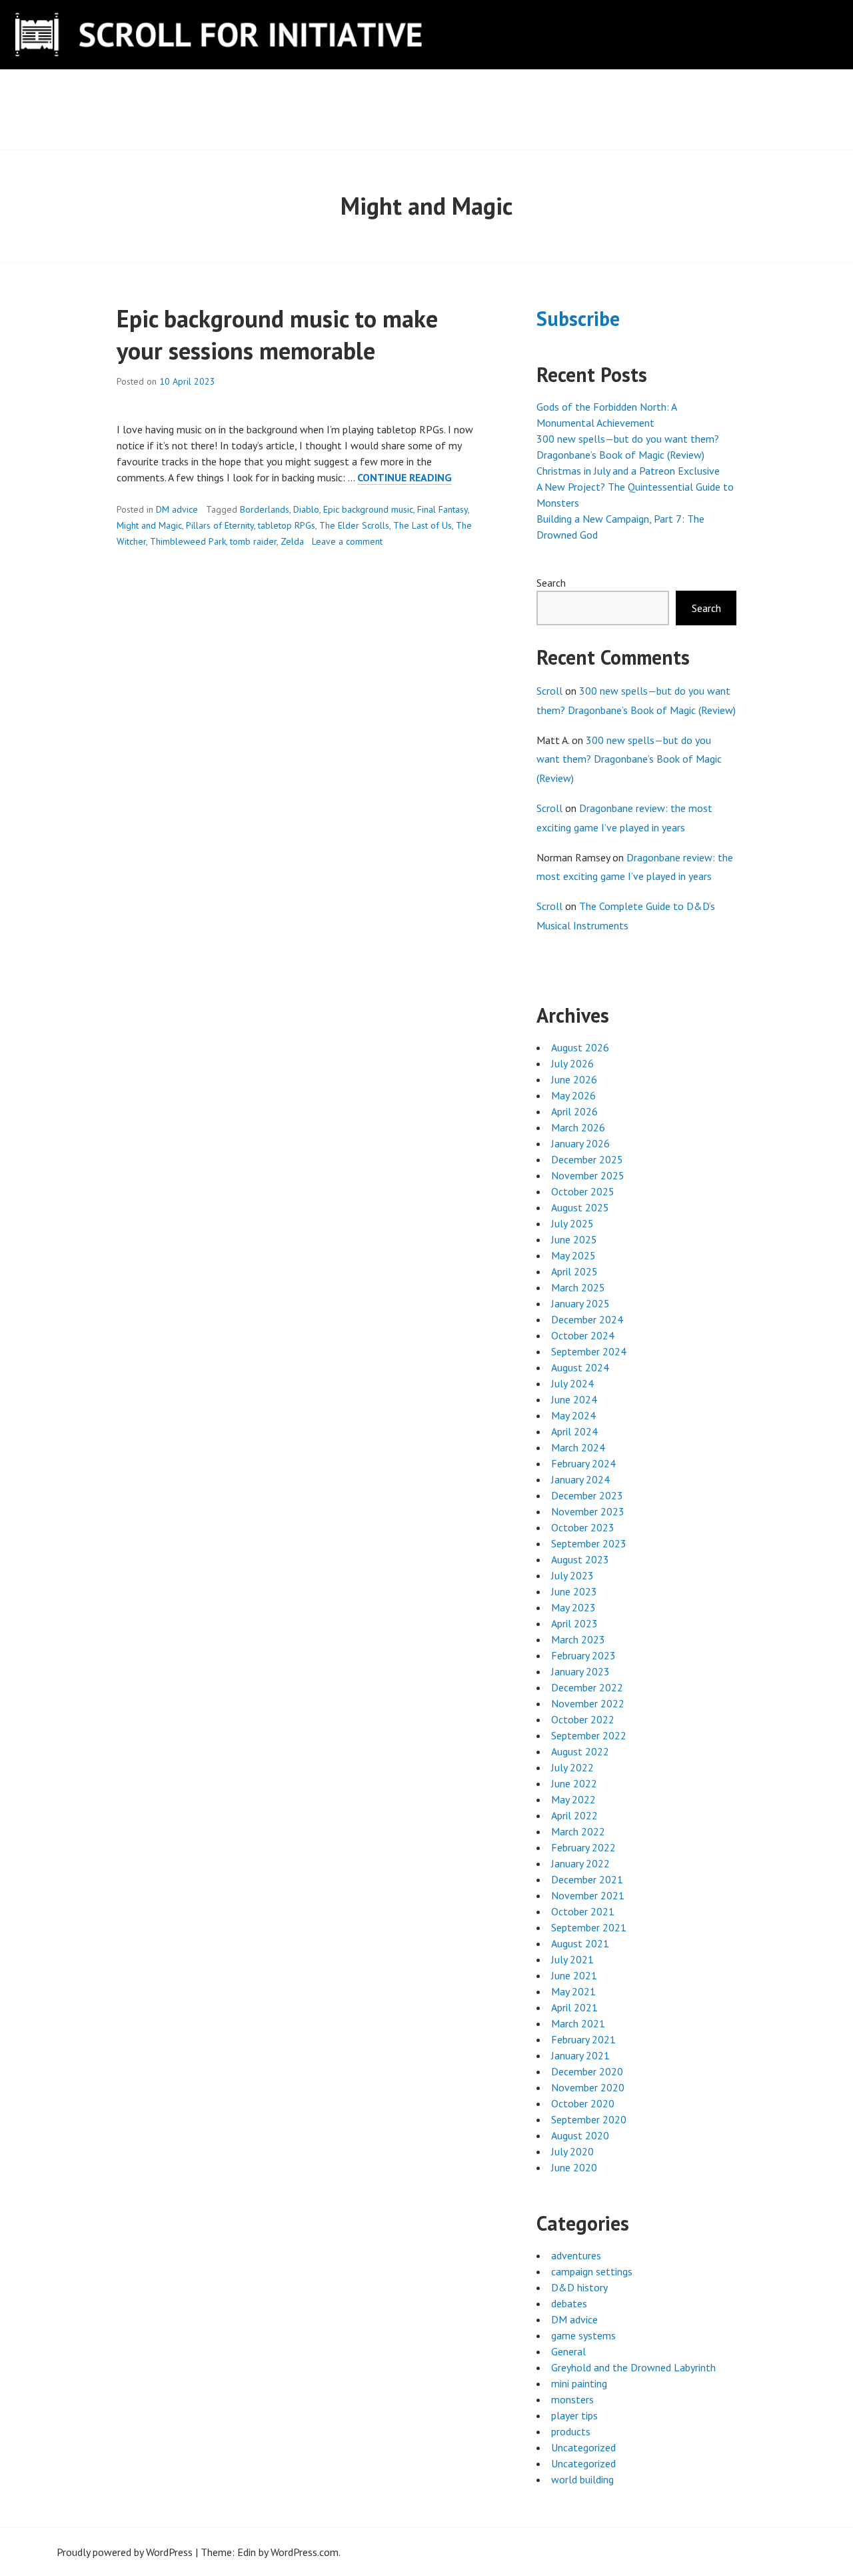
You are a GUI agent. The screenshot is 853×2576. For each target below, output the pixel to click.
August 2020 (580, 2135)
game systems (583, 2335)
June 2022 (574, 1783)
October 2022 (583, 1719)
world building (582, 2479)
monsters (572, 2399)
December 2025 (587, 1159)
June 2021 (574, 1975)
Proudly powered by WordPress (125, 2552)
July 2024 (572, 1383)
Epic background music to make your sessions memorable (277, 334)
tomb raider (253, 541)
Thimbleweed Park (188, 541)
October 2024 (583, 1335)
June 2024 (574, 1399)
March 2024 (578, 1447)
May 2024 (573, 1415)
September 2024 (589, 1351)
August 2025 (580, 1207)
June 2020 (574, 2167)
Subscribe (578, 318)
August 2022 (580, 1751)
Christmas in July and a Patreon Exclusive (628, 471)
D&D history (579, 2287)
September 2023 (589, 1543)
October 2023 (583, 1527)
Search (551, 583)
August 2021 (580, 1943)
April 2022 (574, 1815)
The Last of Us (423, 525)
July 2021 (572, 1959)
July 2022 (572, 1767)
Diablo (306, 509)
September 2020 (589, 2119)
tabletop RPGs (287, 525)
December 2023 (587, 1495)
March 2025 (578, 1287)
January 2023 (580, 1671)
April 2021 (574, 2007)
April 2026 (574, 1111)
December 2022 (587, 1687)
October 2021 (583, 1911)
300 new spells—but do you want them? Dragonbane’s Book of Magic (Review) (629, 759)
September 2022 (589, 1735)
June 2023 (574, 1591)
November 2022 (588, 1703)
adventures (576, 2255)
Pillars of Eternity (220, 525)
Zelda (292, 541)
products (571, 2431)
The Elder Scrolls (354, 525)
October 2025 (583, 1191)
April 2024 (574, 1431)
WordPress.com (305, 2552)
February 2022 (583, 1847)
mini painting (579, 2383)
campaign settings (592, 2271)
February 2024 (583, 1463)
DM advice (177, 509)
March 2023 (578, 1639)
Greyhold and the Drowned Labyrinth (633, 2367)
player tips (574, 2415)
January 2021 (580, 2055)
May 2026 (573, 1095)
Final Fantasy (442, 509)
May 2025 (573, 1255)
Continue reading (405, 478)
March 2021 (578, 2023)
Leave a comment (347, 541)
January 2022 (580, 1863)
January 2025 (580, 1303)
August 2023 (580, 1559)
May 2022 (573, 1799)
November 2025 (588, 1175)
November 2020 (588, 2087)
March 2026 (578, 1127)
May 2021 (573, 1991)
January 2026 (580, 1143)
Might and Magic (149, 525)
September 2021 (589, 1927)
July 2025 (572, 1223)
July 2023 (572, 1575)
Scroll (549, 691)
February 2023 (583, 1655)
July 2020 (572, 2151)
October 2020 (583, 2103)
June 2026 (574, 1079)
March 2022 (578, 1831)
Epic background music (368, 509)
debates (569, 2303)
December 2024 (587, 1319)
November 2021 (588, 1895)
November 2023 (588, 1511)
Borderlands (265, 509)
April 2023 (574, 1623)
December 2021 (587, 1879)
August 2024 (580, 1367)
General (568, 2351)
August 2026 (580, 1047)
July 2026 (572, 1063)
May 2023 (573, 1607)
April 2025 (574, 1271)
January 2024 (580, 1479)
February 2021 (583, 2039)
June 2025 (574, 1239)
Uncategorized (583, 2447)
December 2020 (587, 2071)
